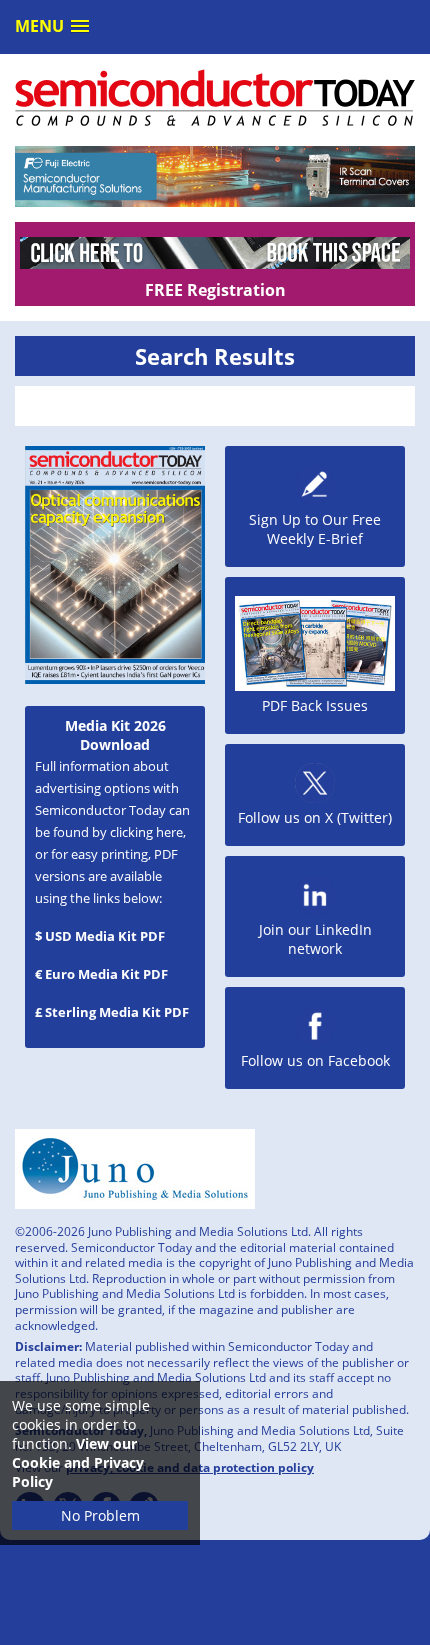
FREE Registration (215, 290)
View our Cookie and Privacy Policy (78, 1462)
